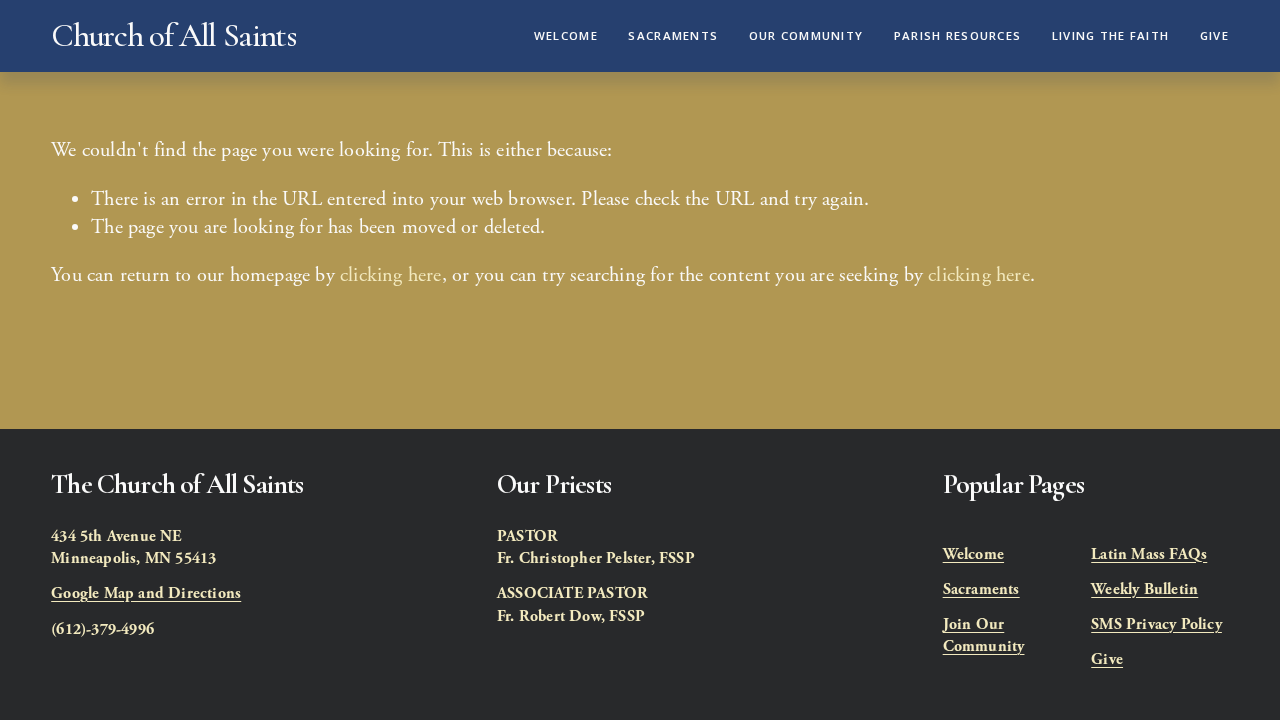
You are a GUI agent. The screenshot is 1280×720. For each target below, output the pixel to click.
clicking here (391, 275)
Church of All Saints (173, 35)
